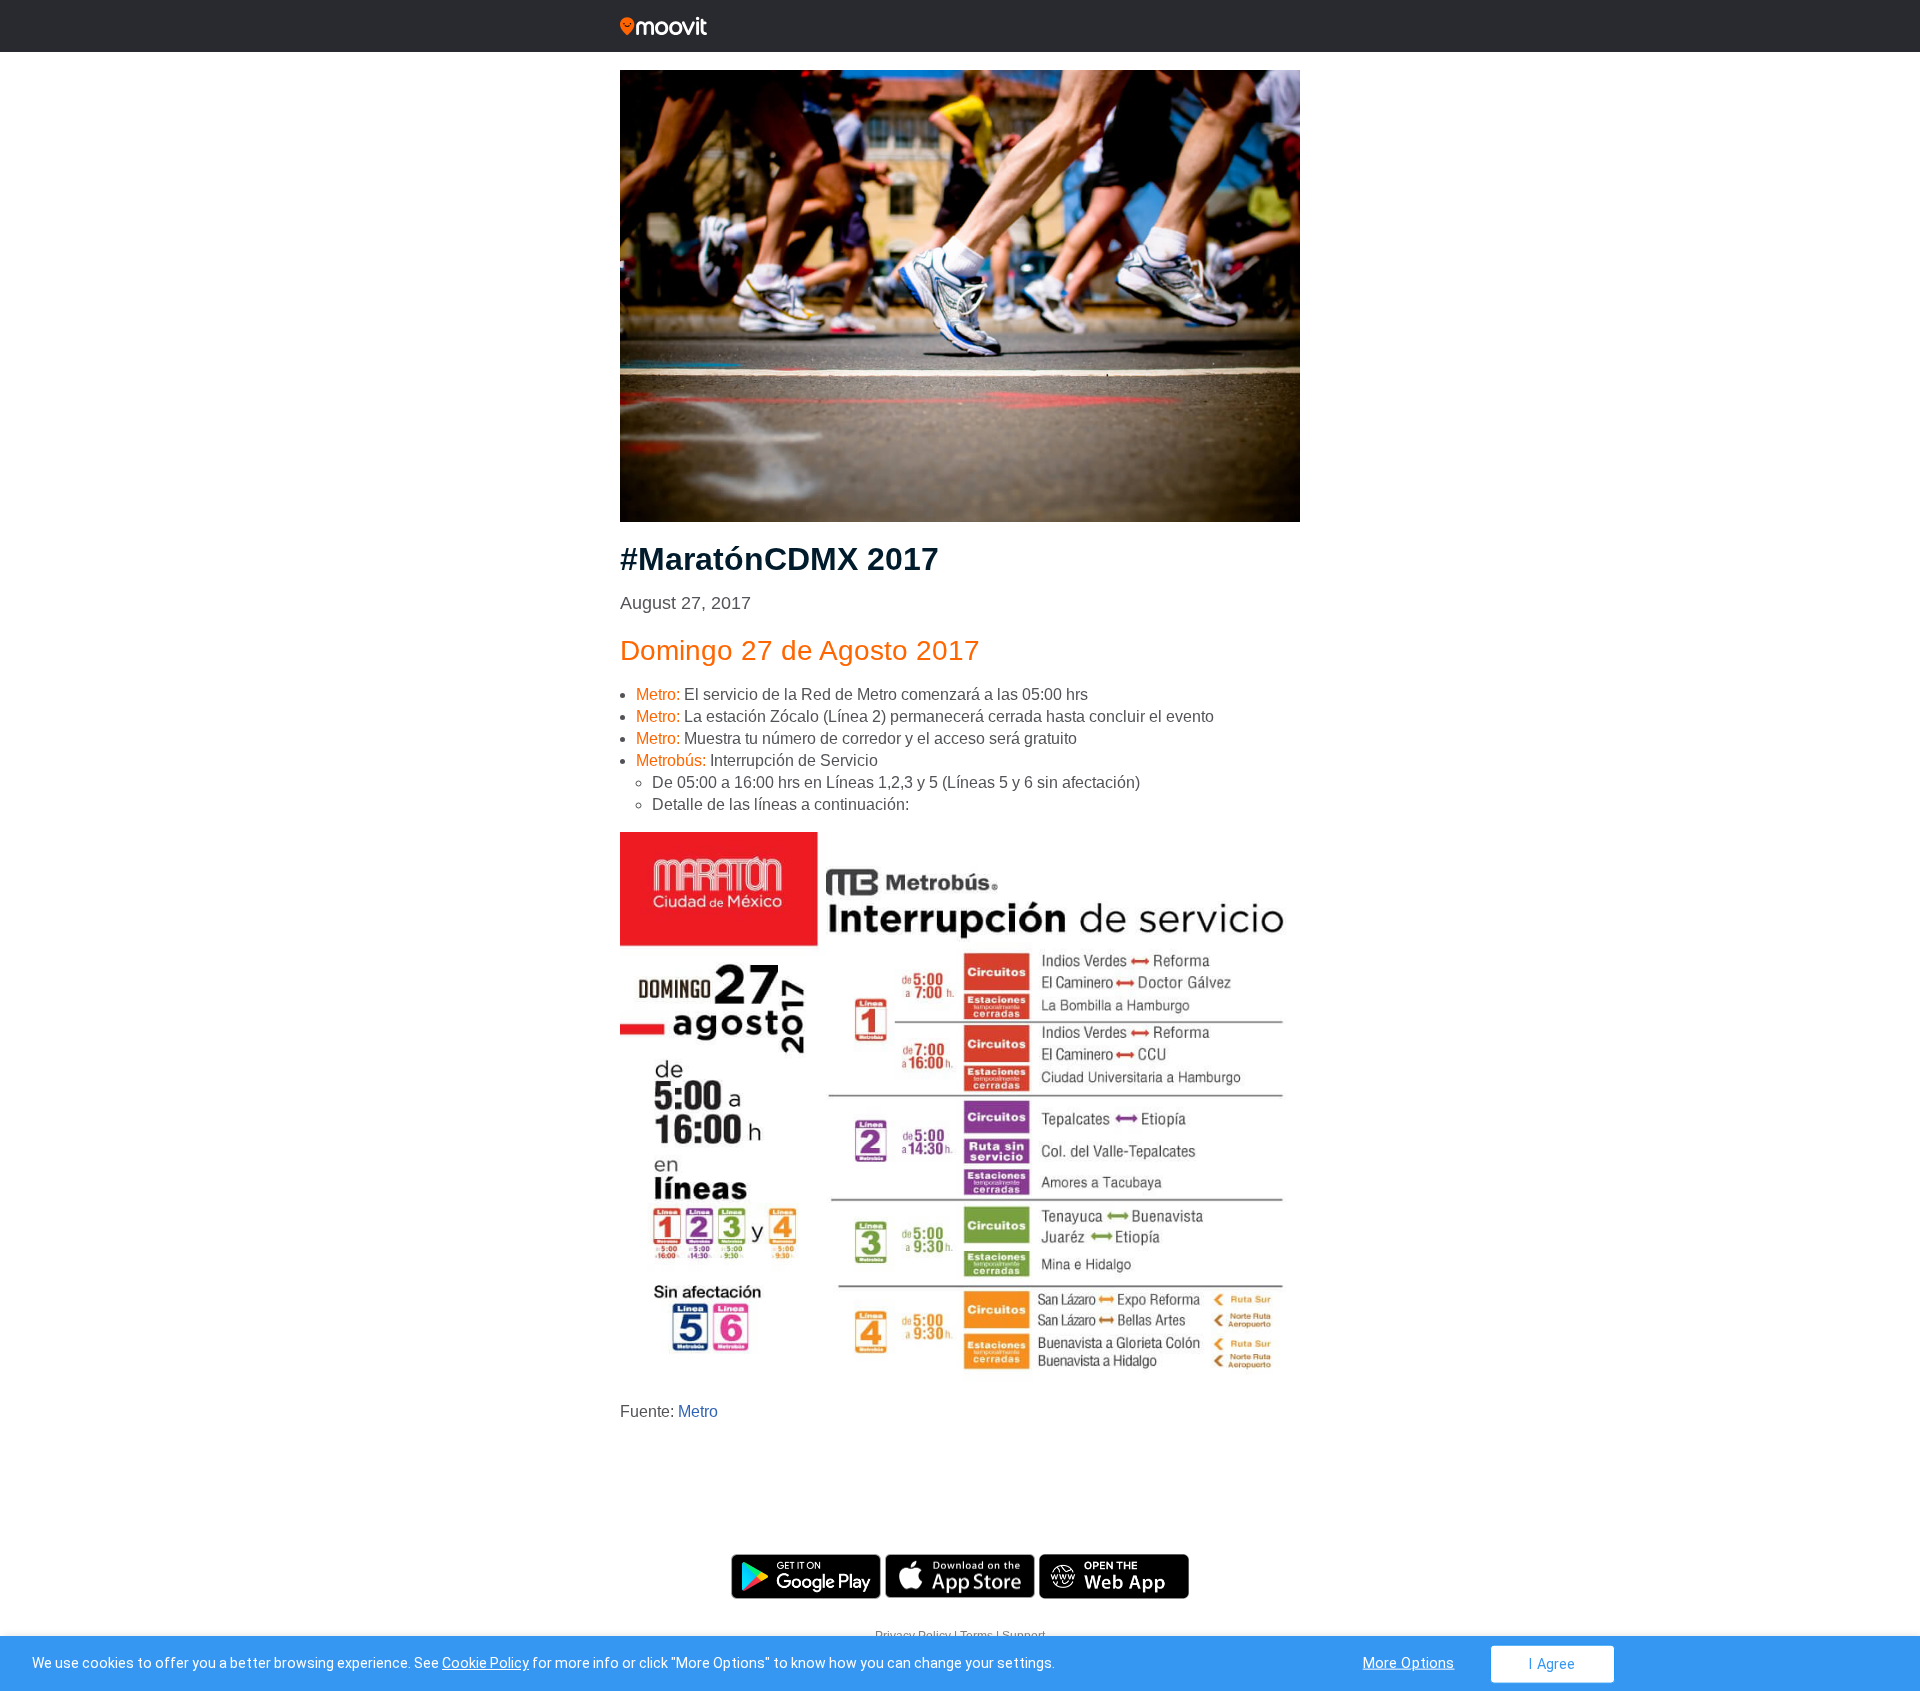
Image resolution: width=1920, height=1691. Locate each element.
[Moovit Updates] (960, 26)
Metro (698, 1411)
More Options (1409, 1662)
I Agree (1551, 1663)
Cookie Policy (485, 1663)
